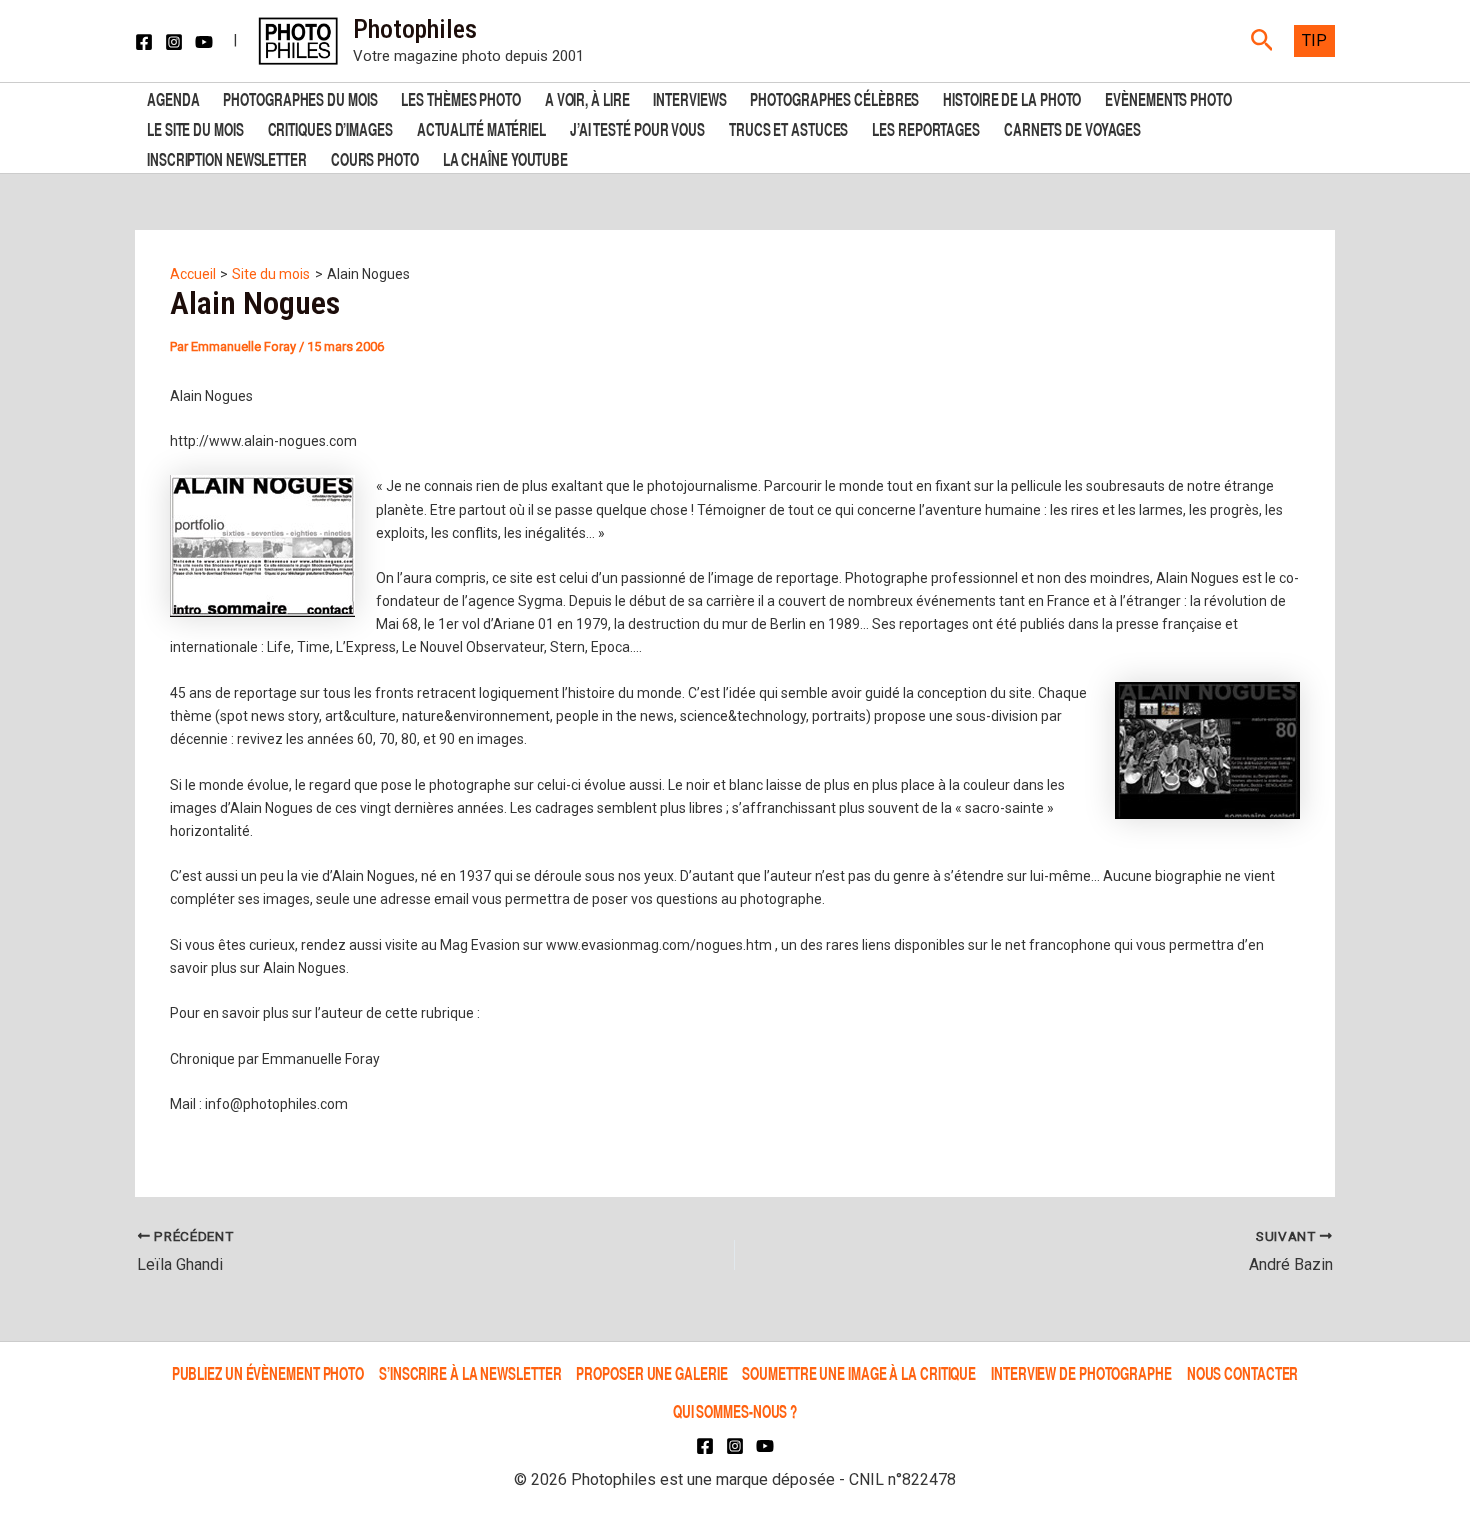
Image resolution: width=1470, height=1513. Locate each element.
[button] (1262, 41)
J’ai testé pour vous (637, 127)
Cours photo (375, 157)
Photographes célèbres (834, 97)
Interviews (689, 97)
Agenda (173, 97)
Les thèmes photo (460, 97)
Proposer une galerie (651, 1372)
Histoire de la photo (1012, 97)
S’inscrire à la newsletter (470, 1372)
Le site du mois (195, 127)
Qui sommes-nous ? (735, 1410)
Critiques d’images (330, 127)
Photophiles (415, 29)
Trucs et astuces (788, 127)
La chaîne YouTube (505, 157)
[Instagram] (174, 42)
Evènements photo (1168, 97)
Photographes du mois (300, 97)
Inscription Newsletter (227, 157)
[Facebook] (144, 42)
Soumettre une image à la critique (859, 1372)
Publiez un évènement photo (268, 1372)
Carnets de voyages (1072, 127)
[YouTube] (204, 42)
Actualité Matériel (481, 127)
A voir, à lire (587, 97)
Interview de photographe (1081, 1372)
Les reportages (926, 127)
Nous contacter (1243, 1372)
